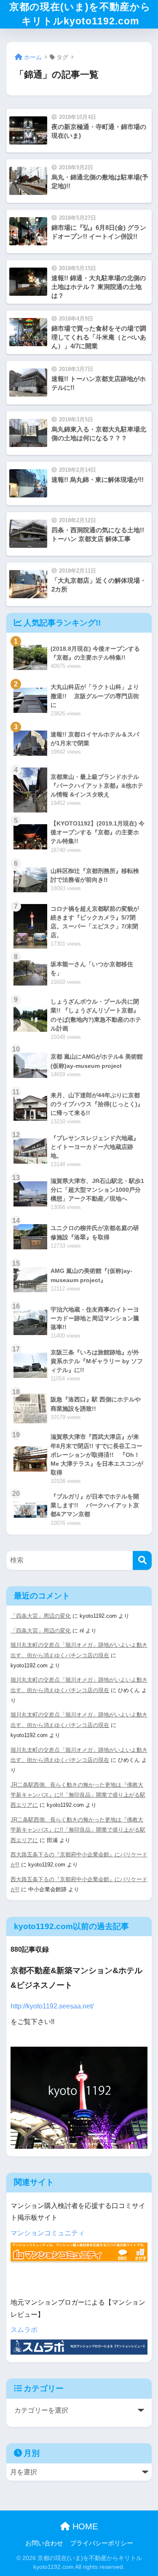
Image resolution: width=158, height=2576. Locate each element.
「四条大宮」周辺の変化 (41, 1616)
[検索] (142, 1560)
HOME (84, 2526)
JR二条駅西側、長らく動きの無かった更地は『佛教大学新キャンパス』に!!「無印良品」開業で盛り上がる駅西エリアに (78, 1795)
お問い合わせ (44, 2543)
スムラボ (24, 2330)
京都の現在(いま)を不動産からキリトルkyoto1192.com (80, 14)
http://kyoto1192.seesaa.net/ (52, 2006)
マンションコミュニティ (48, 2233)
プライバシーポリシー (102, 2543)
